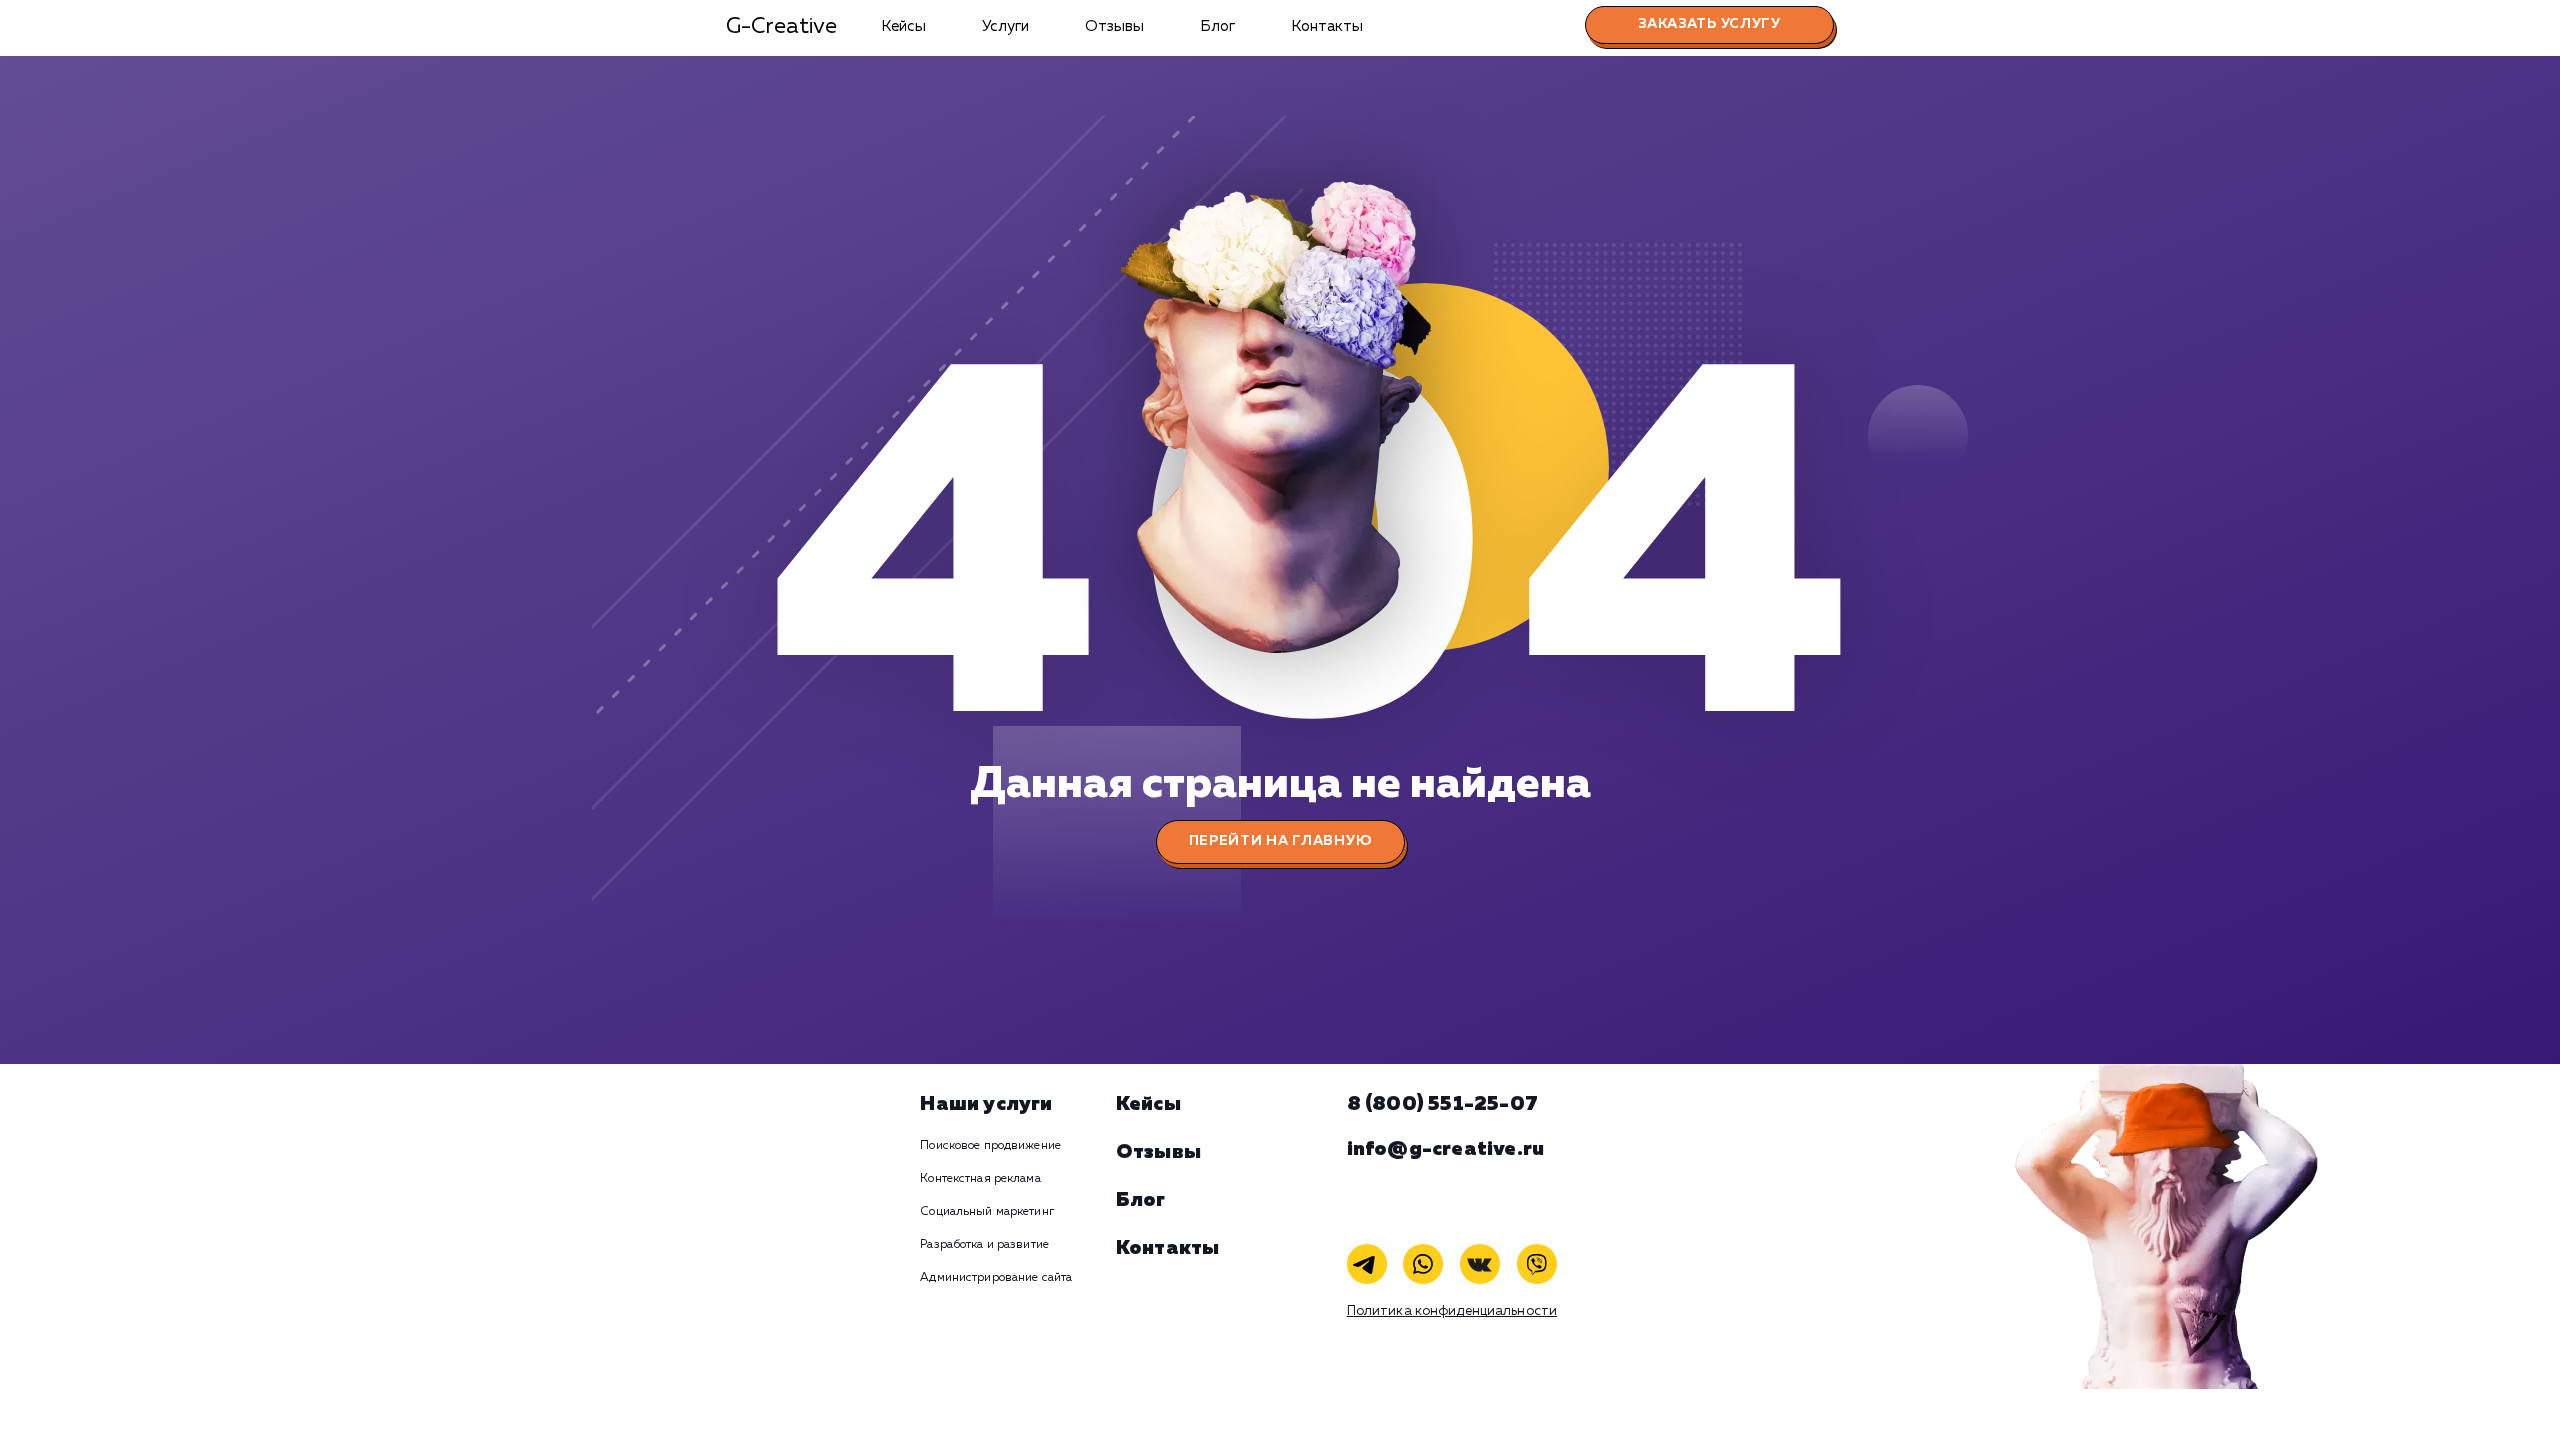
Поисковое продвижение (990, 1146)
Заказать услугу (1709, 24)
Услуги (1005, 26)
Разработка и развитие (984, 1245)
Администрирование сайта (996, 1278)
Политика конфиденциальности (1452, 1311)
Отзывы (1114, 26)
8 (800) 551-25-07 (1442, 1104)
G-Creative (781, 27)
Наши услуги (986, 1104)
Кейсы (903, 26)
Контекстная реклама (980, 1179)
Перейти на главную (1280, 841)
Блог (1217, 26)
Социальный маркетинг (986, 1212)
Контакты (1327, 26)
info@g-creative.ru (1446, 1149)
